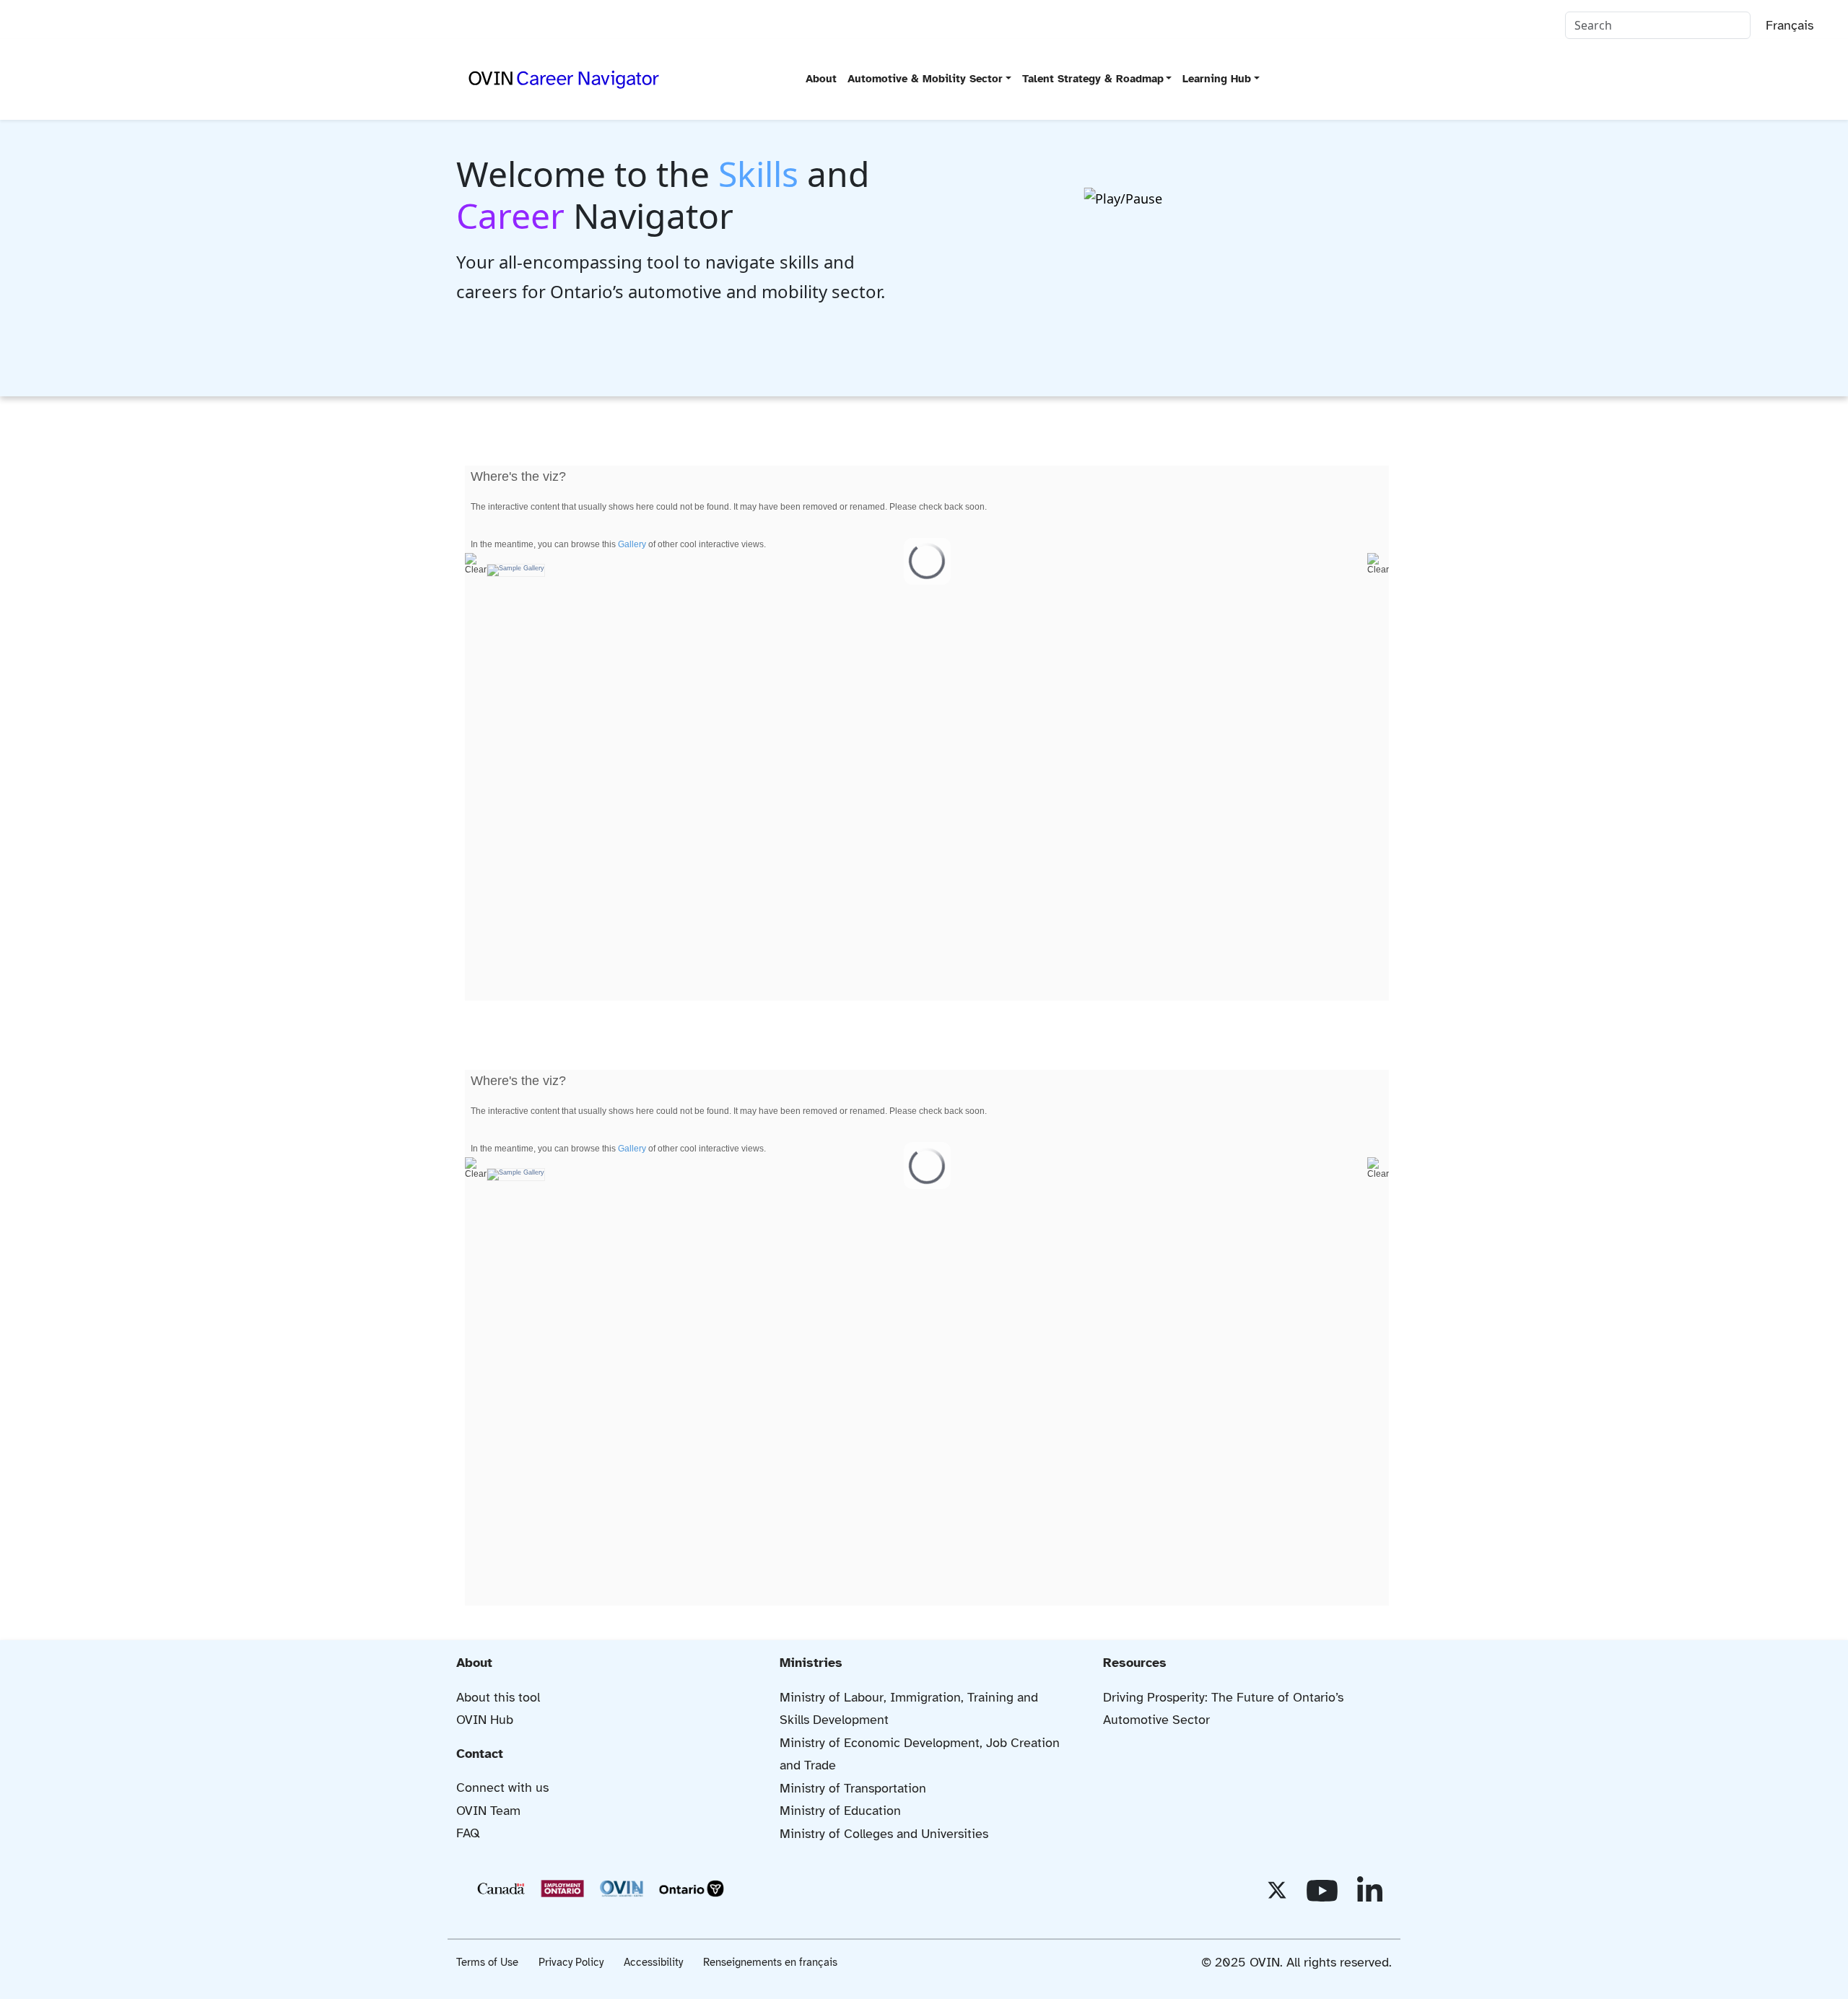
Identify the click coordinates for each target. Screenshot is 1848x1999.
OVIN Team (488, 1811)
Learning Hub (1217, 79)
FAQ (468, 1833)
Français (1790, 25)
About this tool (498, 1697)
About (821, 79)
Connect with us (502, 1787)
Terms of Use (487, 1962)
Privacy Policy (571, 1962)
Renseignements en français (770, 1962)
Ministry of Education (840, 1811)
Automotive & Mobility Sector (925, 79)
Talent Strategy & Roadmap (1093, 79)
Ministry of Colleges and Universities (884, 1834)
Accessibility (653, 1962)
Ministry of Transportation (853, 1788)
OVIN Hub (485, 1720)
